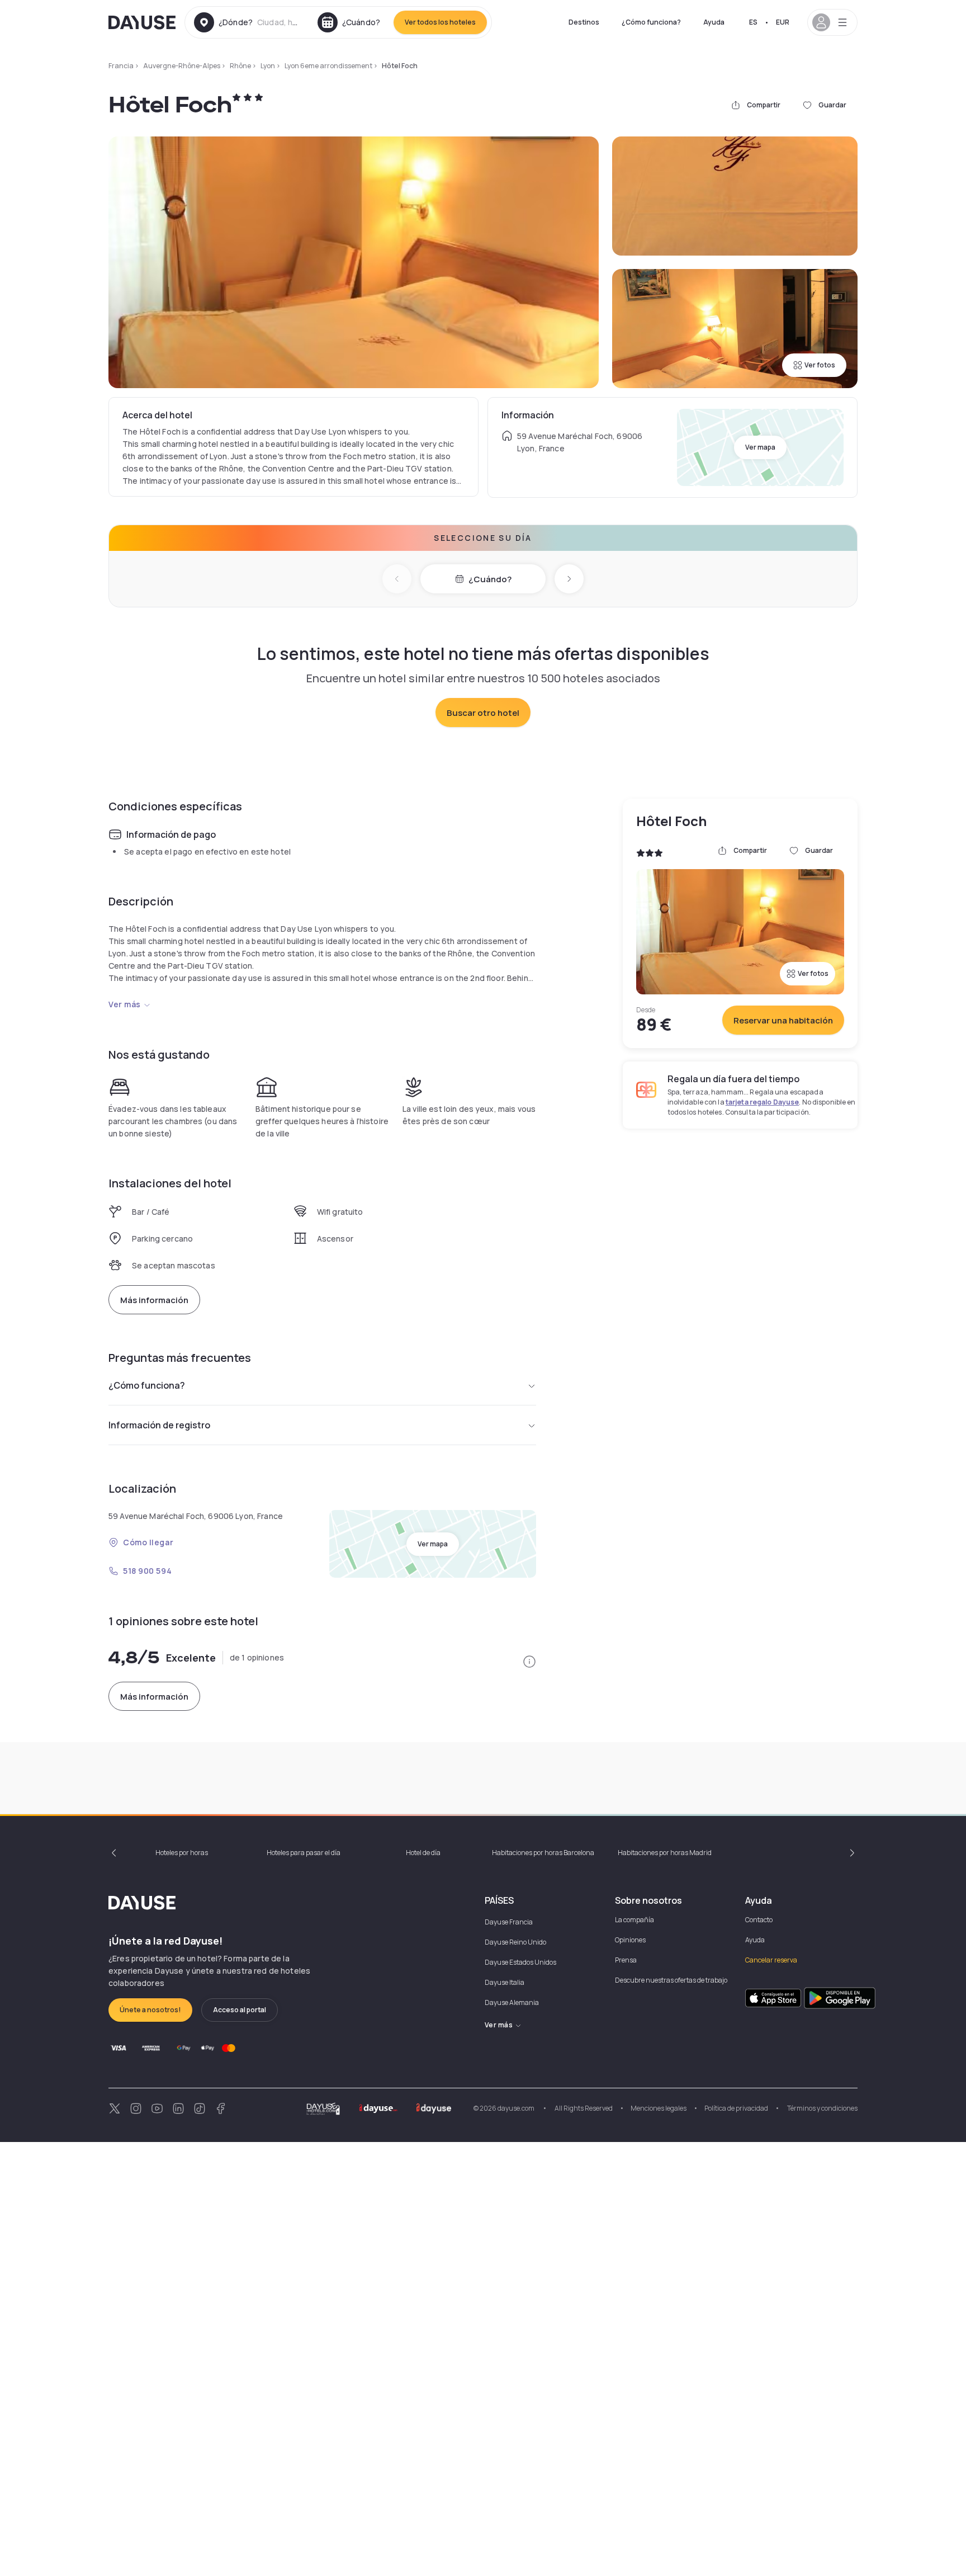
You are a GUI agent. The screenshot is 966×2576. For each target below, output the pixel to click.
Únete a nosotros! (150, 2010)
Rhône (240, 66)
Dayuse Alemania (512, 2002)
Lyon (268, 66)
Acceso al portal (240, 2010)
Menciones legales (659, 2108)
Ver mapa (760, 447)
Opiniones (630, 1940)
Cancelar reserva (771, 1960)
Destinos (584, 22)
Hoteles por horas (182, 1853)
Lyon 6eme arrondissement (328, 66)
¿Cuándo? (490, 579)
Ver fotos (820, 365)
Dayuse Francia (509, 1922)
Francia (121, 66)
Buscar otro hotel (483, 713)
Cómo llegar (148, 1542)
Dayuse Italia (505, 1982)
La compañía (634, 1920)
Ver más (125, 1004)
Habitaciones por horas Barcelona (543, 1853)
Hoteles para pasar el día (304, 1853)
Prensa (626, 1960)
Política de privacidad (736, 2108)
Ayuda (714, 22)
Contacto (759, 1920)
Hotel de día (423, 1853)
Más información (154, 1300)
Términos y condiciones (822, 2108)
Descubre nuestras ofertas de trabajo (671, 1980)
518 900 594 (147, 1571)
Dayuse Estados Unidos (520, 1962)
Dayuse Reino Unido (515, 1942)
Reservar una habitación (783, 1020)
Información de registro (159, 1425)
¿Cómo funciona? (651, 22)
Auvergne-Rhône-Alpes (182, 66)
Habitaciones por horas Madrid (665, 1853)
